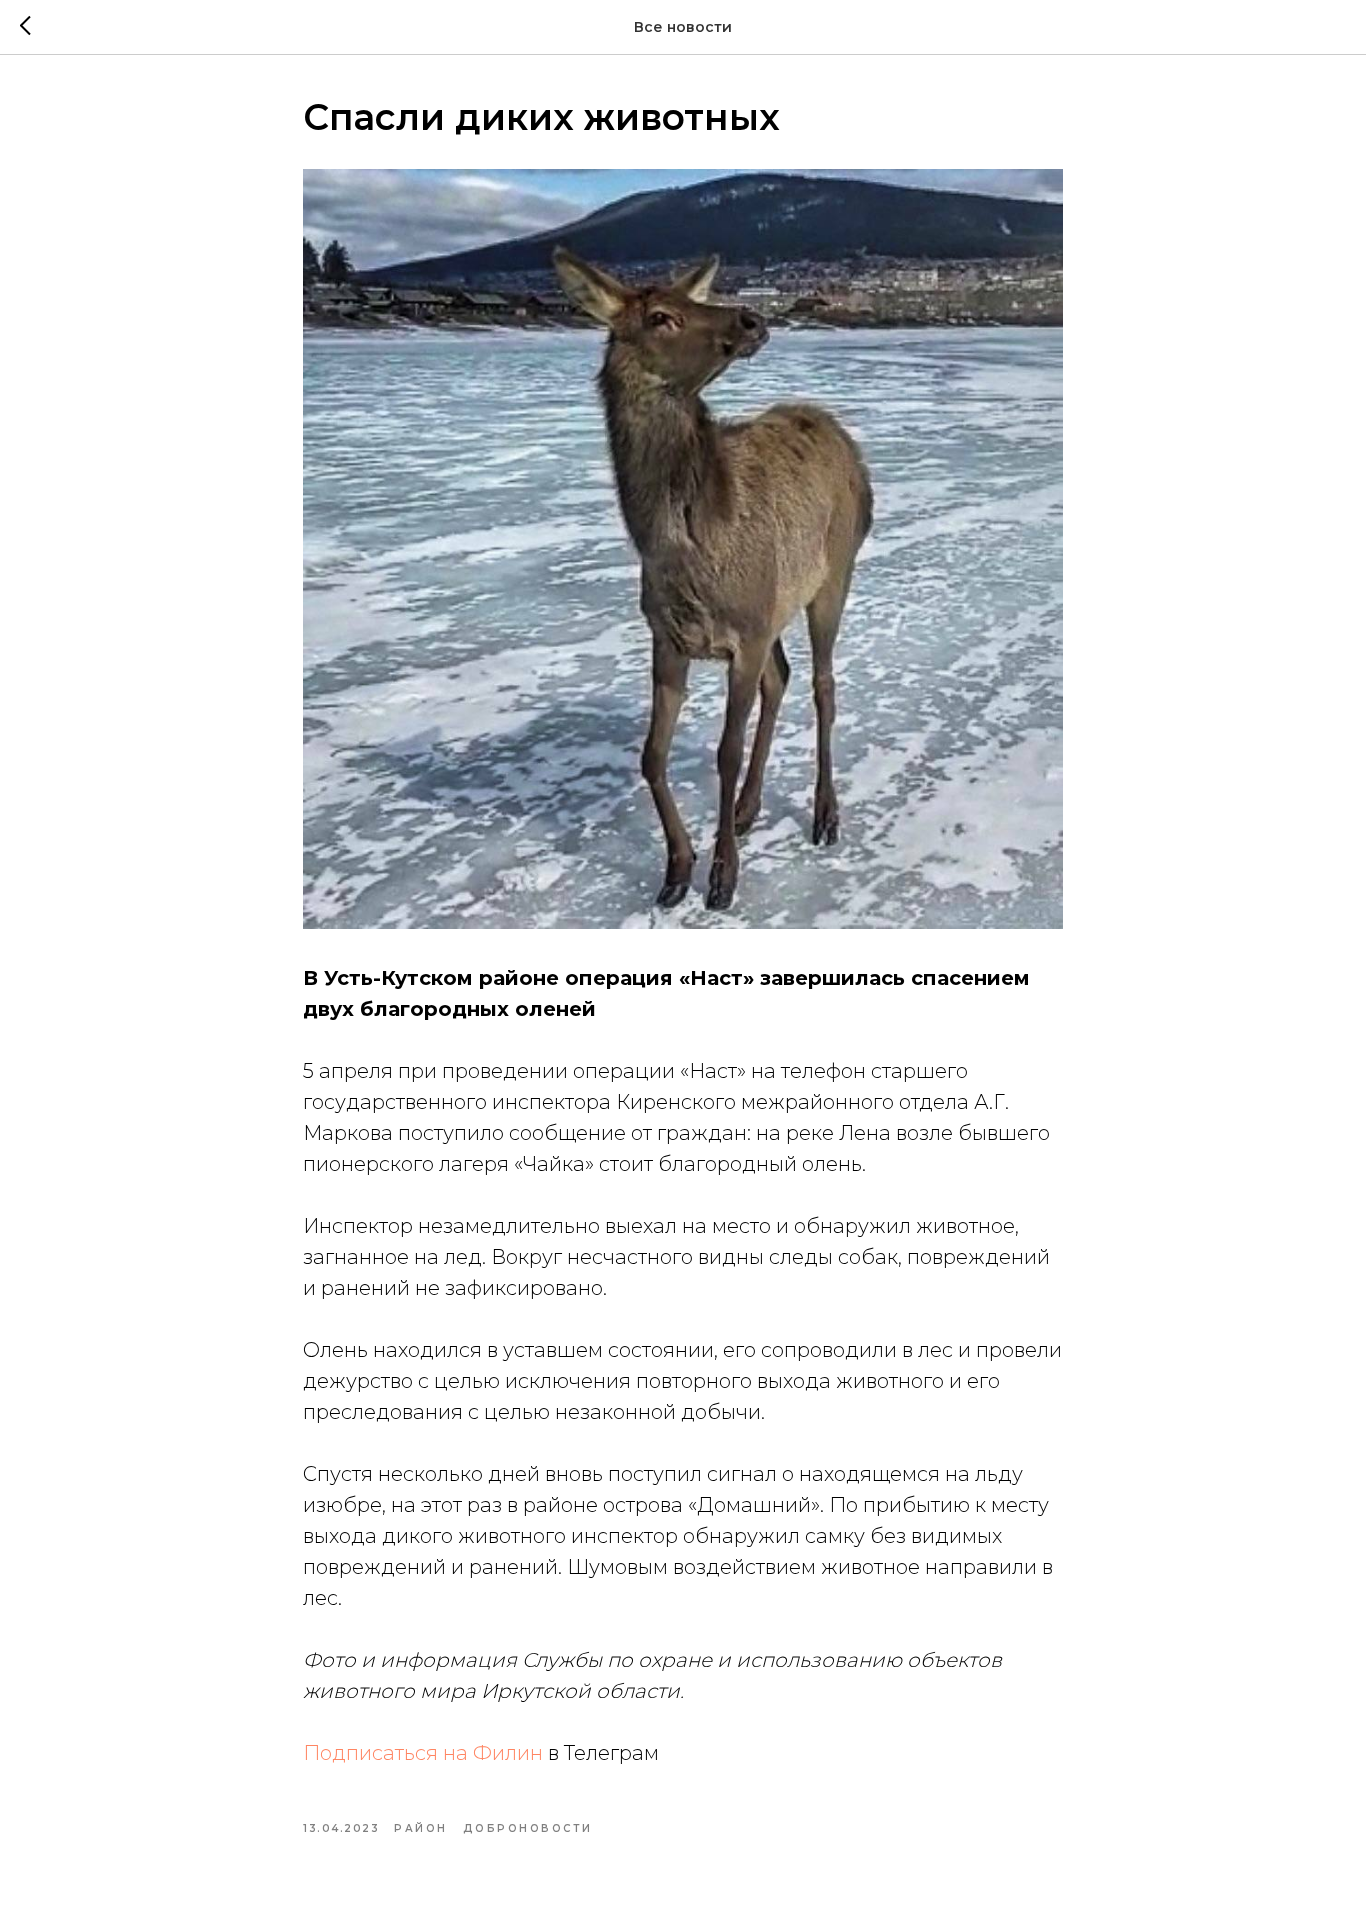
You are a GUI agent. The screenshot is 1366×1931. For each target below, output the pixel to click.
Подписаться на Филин (423, 1753)
